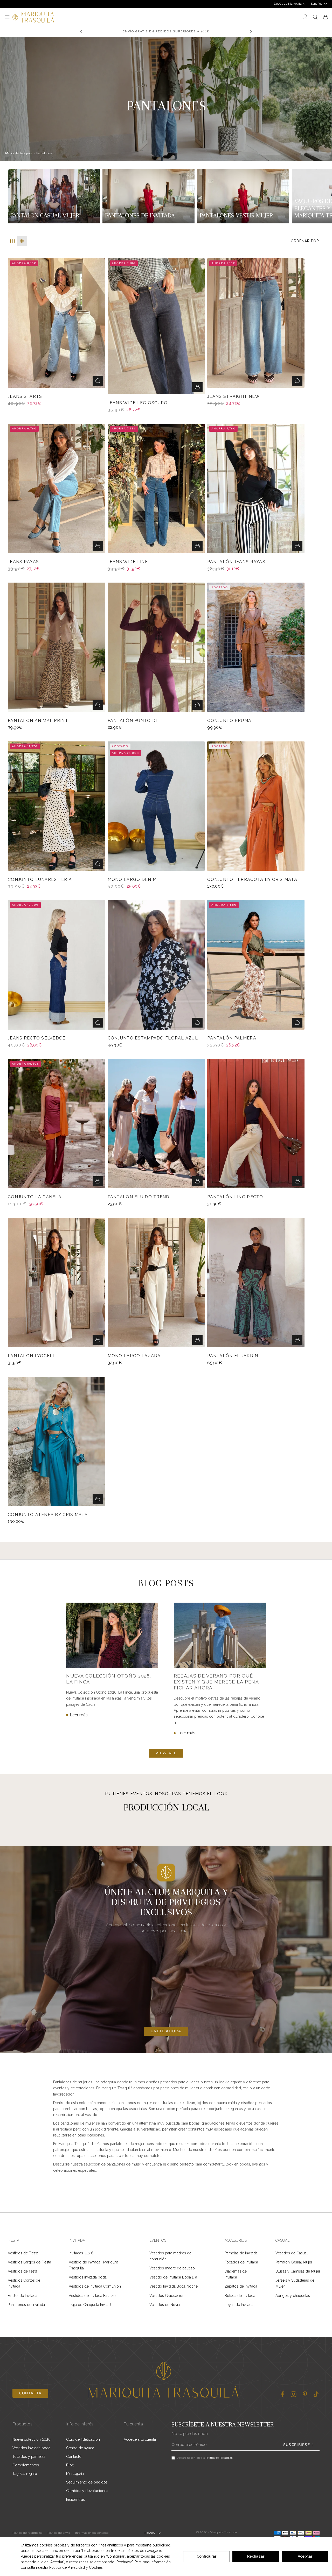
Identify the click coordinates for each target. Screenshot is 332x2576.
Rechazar (256, 2556)
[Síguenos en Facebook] (282, 2394)
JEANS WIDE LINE (128, 562)
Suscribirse (297, 2445)
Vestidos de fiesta (23, 2271)
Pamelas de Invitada (241, 2253)
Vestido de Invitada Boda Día (173, 2277)
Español (316, 4)
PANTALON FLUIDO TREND (139, 1197)
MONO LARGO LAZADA (134, 1356)
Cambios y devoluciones (87, 2491)
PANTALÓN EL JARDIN (233, 1356)
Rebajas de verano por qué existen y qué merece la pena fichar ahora (216, 1682)
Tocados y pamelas (29, 2457)
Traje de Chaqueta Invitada (91, 2305)
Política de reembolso (27, 2533)
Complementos (26, 2465)
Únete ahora (166, 2031)
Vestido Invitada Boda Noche (174, 2286)
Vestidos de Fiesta (23, 2253)
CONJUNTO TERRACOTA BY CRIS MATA (252, 880)
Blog (70, 2465)
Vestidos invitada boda (88, 2277)
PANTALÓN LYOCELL (32, 1356)
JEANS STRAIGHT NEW (233, 397)
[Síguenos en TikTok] (316, 2394)
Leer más (79, 1715)
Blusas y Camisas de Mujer (298, 2271)
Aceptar (305, 2556)
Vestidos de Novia (165, 2305)
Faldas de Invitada (23, 2296)
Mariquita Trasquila (19, 153)
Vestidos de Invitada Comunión (95, 2286)
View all (166, 1753)
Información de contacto (92, 2533)
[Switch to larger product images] (13, 241)
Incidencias (75, 2500)
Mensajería (75, 2474)
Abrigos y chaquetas (293, 2296)
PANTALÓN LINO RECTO (235, 1197)
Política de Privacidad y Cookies (76, 2567)
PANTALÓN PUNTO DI (132, 721)
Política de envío (59, 2533)
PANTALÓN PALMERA (232, 1038)
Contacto (74, 2457)
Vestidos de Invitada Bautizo (92, 2296)
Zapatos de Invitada (241, 2286)
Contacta (30, 2393)
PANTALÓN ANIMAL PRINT (38, 721)
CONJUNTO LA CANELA (35, 1197)
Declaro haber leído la (205, 2458)
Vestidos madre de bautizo (172, 2268)
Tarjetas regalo (25, 2474)
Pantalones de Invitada (26, 2305)
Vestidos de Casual (292, 2253)
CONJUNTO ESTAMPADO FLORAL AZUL (153, 1038)
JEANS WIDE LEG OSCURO (138, 403)
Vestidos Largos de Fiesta (29, 2262)
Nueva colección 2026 (32, 2439)
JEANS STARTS (25, 397)
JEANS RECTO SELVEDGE (37, 1038)
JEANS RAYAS (23, 562)
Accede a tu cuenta (140, 2439)
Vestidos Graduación (167, 2296)
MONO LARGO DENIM (132, 880)
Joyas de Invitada (239, 2305)
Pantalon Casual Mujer (294, 2262)
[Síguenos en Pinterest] (305, 2394)
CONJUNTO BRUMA (229, 721)
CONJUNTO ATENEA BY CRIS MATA (48, 1515)
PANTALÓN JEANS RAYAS (236, 562)
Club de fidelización (83, 2439)
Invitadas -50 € (81, 2253)
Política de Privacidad (219, 2458)
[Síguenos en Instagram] (293, 2394)
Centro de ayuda (80, 2448)
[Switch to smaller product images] (22, 241)
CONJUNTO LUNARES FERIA (40, 880)
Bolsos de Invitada (240, 2296)
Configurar (206, 2556)
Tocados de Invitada (241, 2262)
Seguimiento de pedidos (87, 2482)
